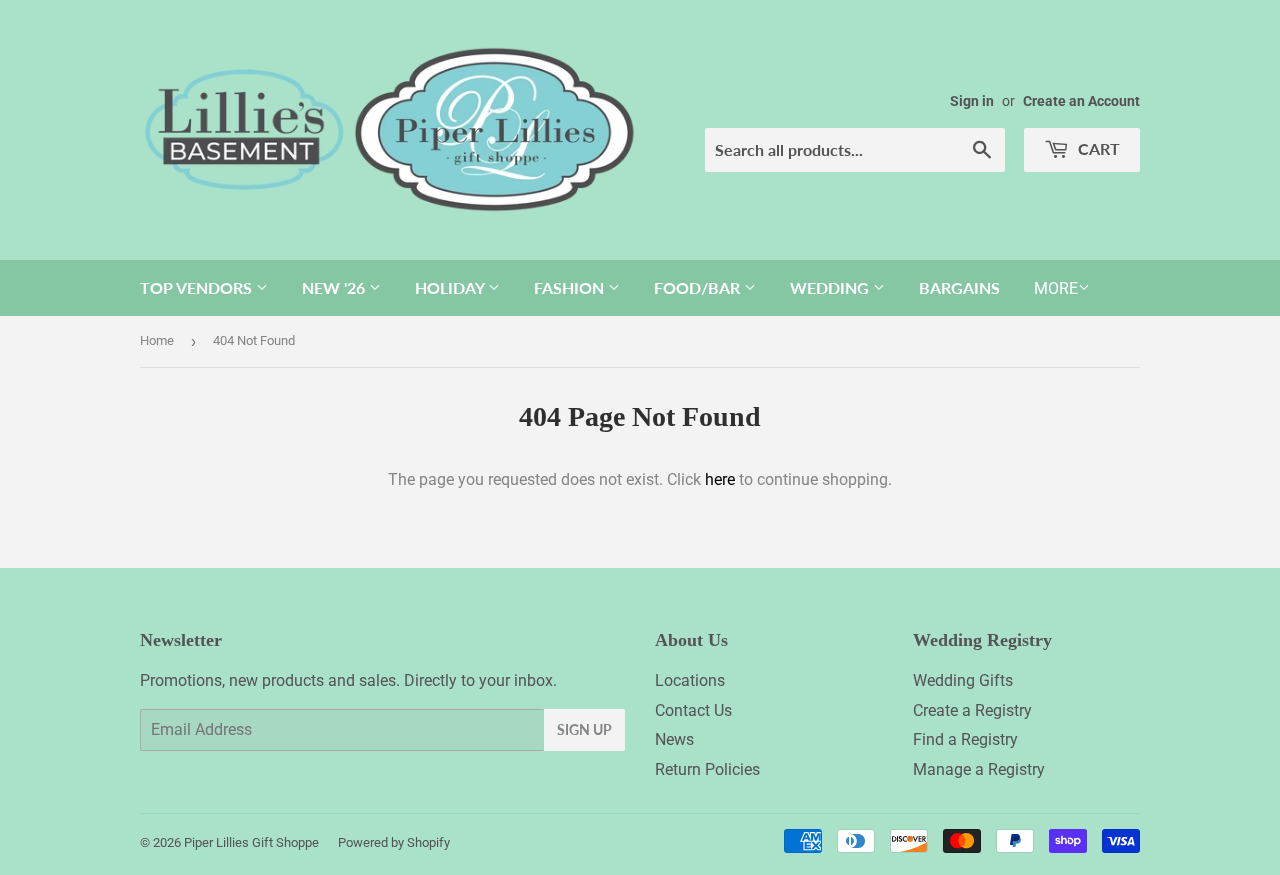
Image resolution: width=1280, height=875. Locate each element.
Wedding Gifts (963, 680)
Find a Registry (965, 739)
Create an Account (1081, 101)
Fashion (571, 287)
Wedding (831, 287)
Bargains (959, 287)
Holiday (451, 287)
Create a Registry (972, 710)
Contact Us (693, 710)
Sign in (972, 101)
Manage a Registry (979, 769)
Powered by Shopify (394, 842)
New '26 (335, 287)
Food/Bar (699, 287)
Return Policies (707, 769)
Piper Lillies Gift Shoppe (251, 842)
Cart (1097, 148)
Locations (690, 680)
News (674, 739)
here (720, 479)
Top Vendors (198, 287)
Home (157, 340)
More (1056, 288)
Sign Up (584, 729)
